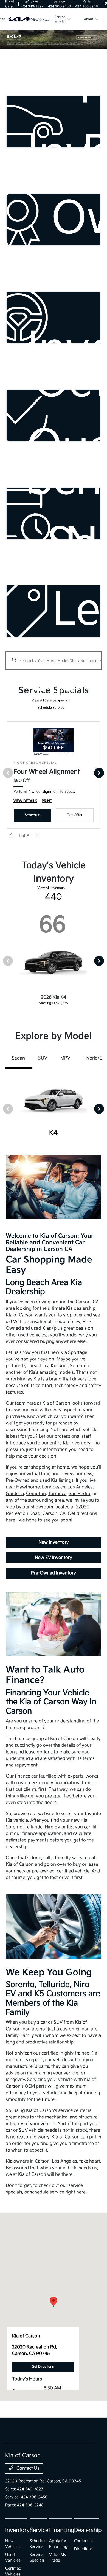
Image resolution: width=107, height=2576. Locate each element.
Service (39, 2530)
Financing (62, 2530)
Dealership (88, 2530)
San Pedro (79, 1494)
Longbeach (54, 1487)
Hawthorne (28, 1487)
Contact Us (27, 2468)
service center (73, 2111)
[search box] (54, 658)
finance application (42, 1834)
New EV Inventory (54, 1558)
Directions (83, 2549)
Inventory (17, 2530)
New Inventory (54, 1542)
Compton (36, 1494)
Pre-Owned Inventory (54, 1573)
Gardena (15, 1494)
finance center (29, 1776)
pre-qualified (58, 1796)
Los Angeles (80, 1487)
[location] (106, 4)
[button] (54, 2302)
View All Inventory (51, 888)
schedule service (47, 2192)
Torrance (57, 1494)
